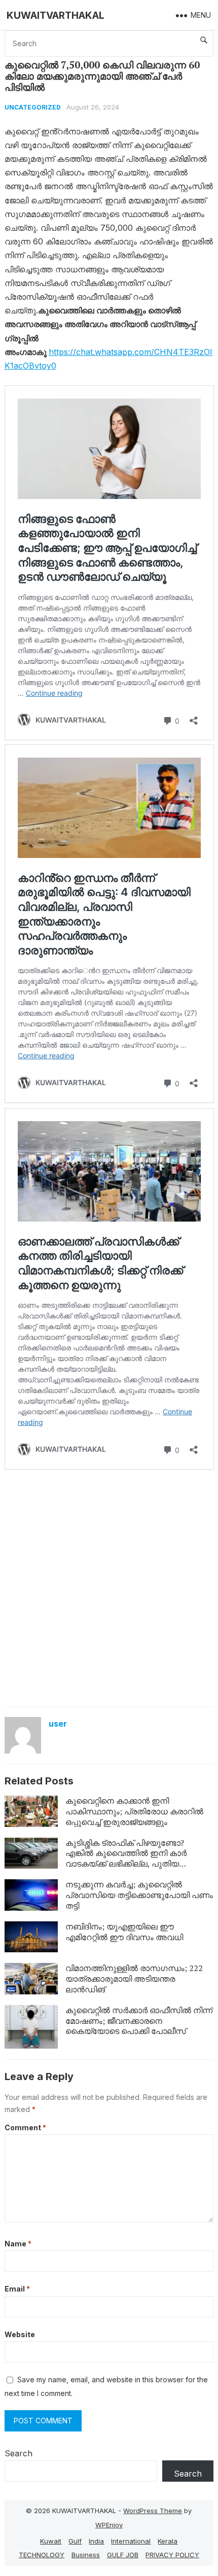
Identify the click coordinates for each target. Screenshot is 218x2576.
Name (18, 2244)
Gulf (75, 2541)
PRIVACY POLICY (172, 2555)
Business (86, 2555)
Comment (25, 2127)
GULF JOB (123, 2555)
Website (20, 2334)
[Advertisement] (109, 1587)
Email (17, 2289)
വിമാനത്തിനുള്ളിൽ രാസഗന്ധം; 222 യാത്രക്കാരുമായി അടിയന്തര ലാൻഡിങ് (134, 1979)
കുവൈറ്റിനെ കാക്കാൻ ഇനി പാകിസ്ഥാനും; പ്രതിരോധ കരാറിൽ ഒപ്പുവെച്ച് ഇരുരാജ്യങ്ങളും (134, 1811)
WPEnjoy (109, 2525)
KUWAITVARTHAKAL (56, 15)
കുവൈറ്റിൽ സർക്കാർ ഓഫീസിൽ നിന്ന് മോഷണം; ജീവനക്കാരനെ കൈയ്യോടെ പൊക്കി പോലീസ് (139, 2021)
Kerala (168, 2541)
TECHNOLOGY (42, 2555)
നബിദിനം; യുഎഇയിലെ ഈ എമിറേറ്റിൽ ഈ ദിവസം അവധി (125, 1932)
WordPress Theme (153, 2511)
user (58, 1724)
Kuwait (51, 2541)
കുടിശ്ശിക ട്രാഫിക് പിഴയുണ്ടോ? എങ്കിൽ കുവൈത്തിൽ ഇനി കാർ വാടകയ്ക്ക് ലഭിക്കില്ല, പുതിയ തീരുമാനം (126, 1858)
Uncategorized (33, 107)
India (96, 2541)
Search (19, 2453)
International (131, 2541)
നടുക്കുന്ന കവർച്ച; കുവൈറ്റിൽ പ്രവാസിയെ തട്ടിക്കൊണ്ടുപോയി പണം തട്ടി (139, 1895)
